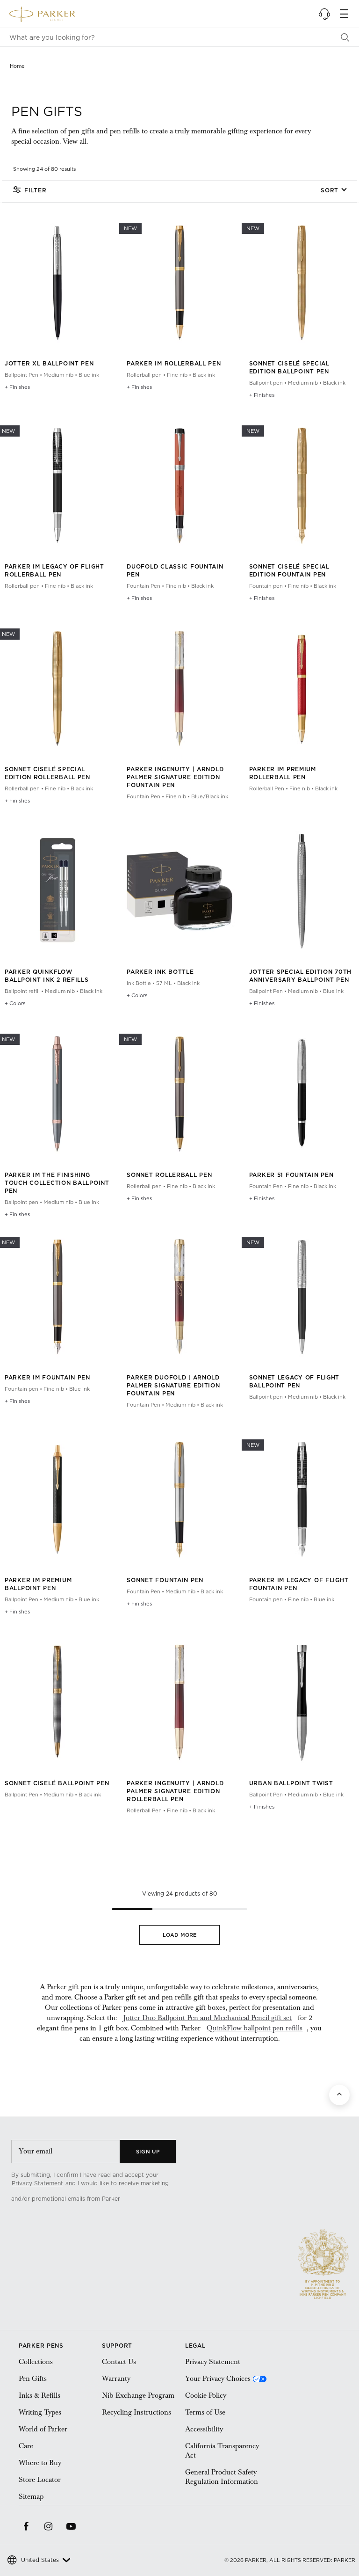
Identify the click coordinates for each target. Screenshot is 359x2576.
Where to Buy (40, 2463)
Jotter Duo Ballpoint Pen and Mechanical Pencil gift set (207, 2018)
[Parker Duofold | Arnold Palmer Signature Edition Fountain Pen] (179, 1335)
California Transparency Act (222, 2451)
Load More (180, 1935)
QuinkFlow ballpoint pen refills (255, 2028)
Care (26, 2446)
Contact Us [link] (119, 2362)
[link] (164, 2199)
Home (17, 66)
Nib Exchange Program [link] (138, 2395)
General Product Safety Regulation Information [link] (222, 2477)
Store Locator (40, 2480)
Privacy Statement (37, 2183)
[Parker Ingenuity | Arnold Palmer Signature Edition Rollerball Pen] (179, 1740)
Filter (35, 190)
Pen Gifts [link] (33, 2379)
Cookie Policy (206, 2395)
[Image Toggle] (76, 333)
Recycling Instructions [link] (136, 2412)
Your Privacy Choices (218, 2379)
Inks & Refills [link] (39, 2395)
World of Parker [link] (43, 2429)
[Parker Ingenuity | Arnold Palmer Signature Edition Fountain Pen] (179, 727)
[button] (324, 14)
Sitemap (31, 2496)
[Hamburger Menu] (344, 14)
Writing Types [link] (40, 2412)
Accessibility (204, 2429)
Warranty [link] (116, 2379)
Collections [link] (36, 2362)
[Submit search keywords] (345, 37)
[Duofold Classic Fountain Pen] (179, 524)
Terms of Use (205, 2412)
